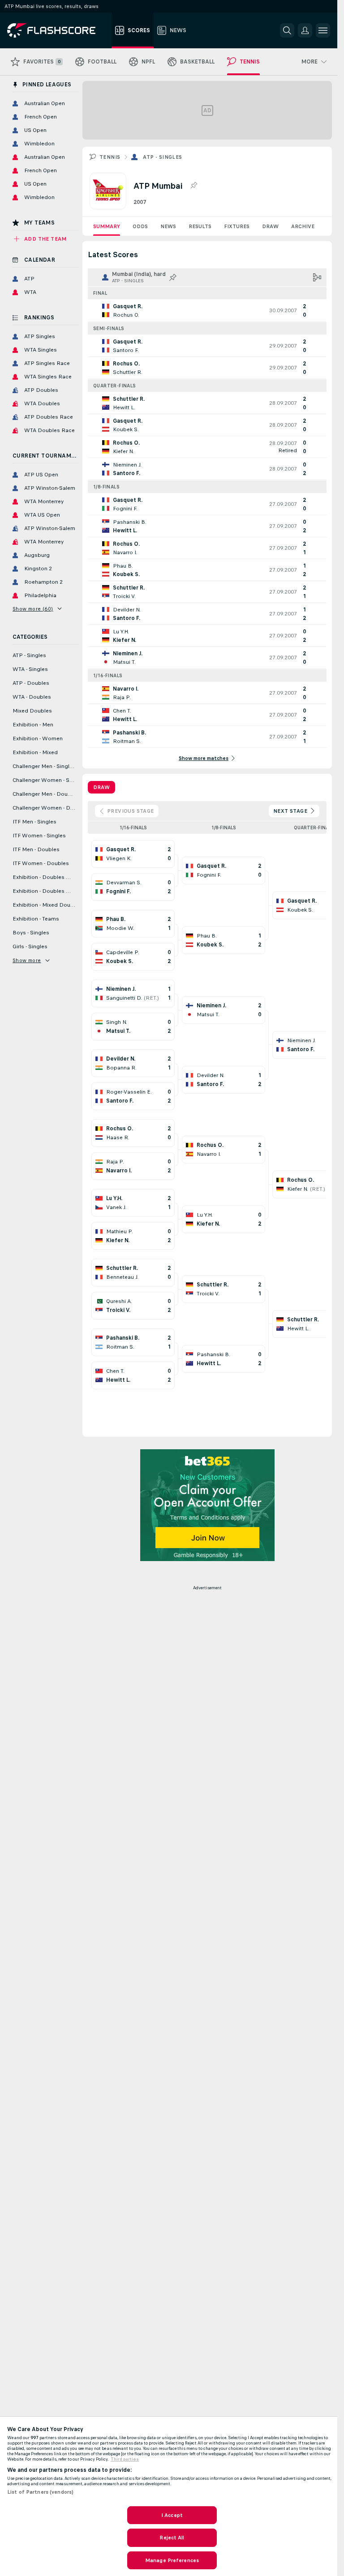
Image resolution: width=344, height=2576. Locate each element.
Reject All (172, 2538)
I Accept (172, 2515)
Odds (140, 226)
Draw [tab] (101, 787)
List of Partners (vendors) (40, 2492)
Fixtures (237, 226)
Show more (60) (33, 609)
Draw (270, 226)
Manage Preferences (172, 2560)
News (168, 226)
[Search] (287, 30)
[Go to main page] (58, 30)
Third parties (125, 2459)
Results (200, 226)
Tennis (110, 157)
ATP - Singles (162, 157)
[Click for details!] (207, 310)
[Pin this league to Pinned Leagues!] (193, 186)
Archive (303, 226)
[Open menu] (323, 30)
